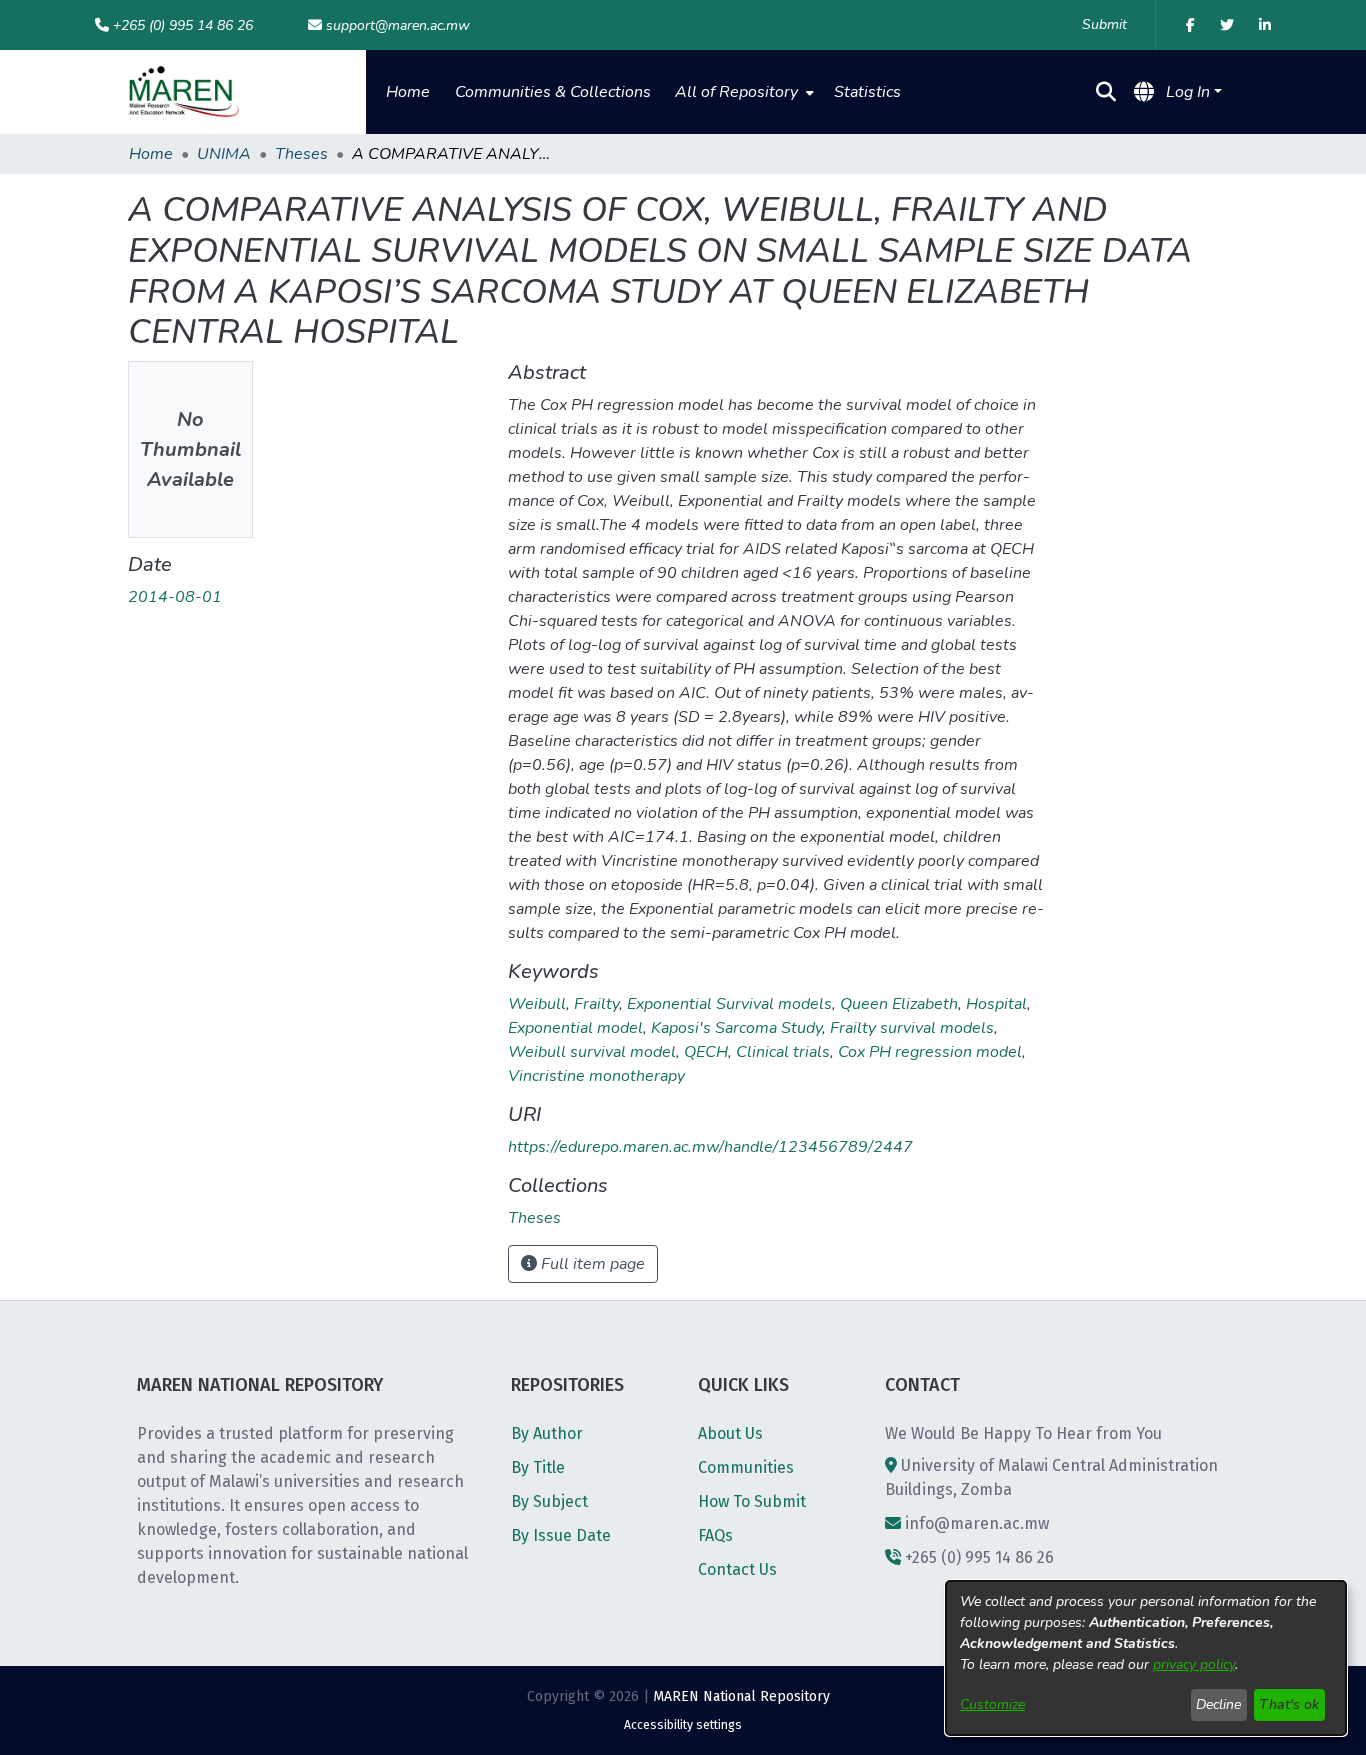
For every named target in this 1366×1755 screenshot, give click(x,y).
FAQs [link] (715, 1535)
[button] (183, 92)
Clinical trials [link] (783, 1052)
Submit (1104, 24)
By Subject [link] (549, 1501)
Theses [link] (301, 154)
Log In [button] (1190, 92)
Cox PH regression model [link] (930, 1052)
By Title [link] (538, 1467)
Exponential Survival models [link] (729, 1004)
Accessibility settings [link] (683, 1725)
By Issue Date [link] (561, 1535)
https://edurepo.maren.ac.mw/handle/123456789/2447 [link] (710, 1147)
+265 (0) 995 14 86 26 (183, 25)
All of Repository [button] (736, 92)
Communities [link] (746, 1467)
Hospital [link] (996, 1004)
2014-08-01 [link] (175, 597)
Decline (1218, 1704)
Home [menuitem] (408, 92)
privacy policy (1194, 1664)
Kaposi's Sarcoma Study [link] (736, 1028)
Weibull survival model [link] (592, 1052)
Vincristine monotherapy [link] (596, 1076)
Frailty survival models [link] (912, 1028)
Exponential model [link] (575, 1028)
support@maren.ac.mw (398, 25)
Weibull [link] (537, 1004)
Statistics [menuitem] (867, 92)
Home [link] (151, 154)
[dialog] (1146, 1658)
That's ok (1289, 1704)
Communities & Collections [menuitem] (553, 92)
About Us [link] (730, 1433)
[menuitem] (742, 92)
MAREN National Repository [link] (741, 1696)
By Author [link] (547, 1433)
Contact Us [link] (737, 1569)
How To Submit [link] (752, 1501)
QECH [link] (706, 1052)
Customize (992, 1704)
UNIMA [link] (224, 154)
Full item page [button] (591, 1264)
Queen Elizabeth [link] (899, 1004)
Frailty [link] (596, 1004)
